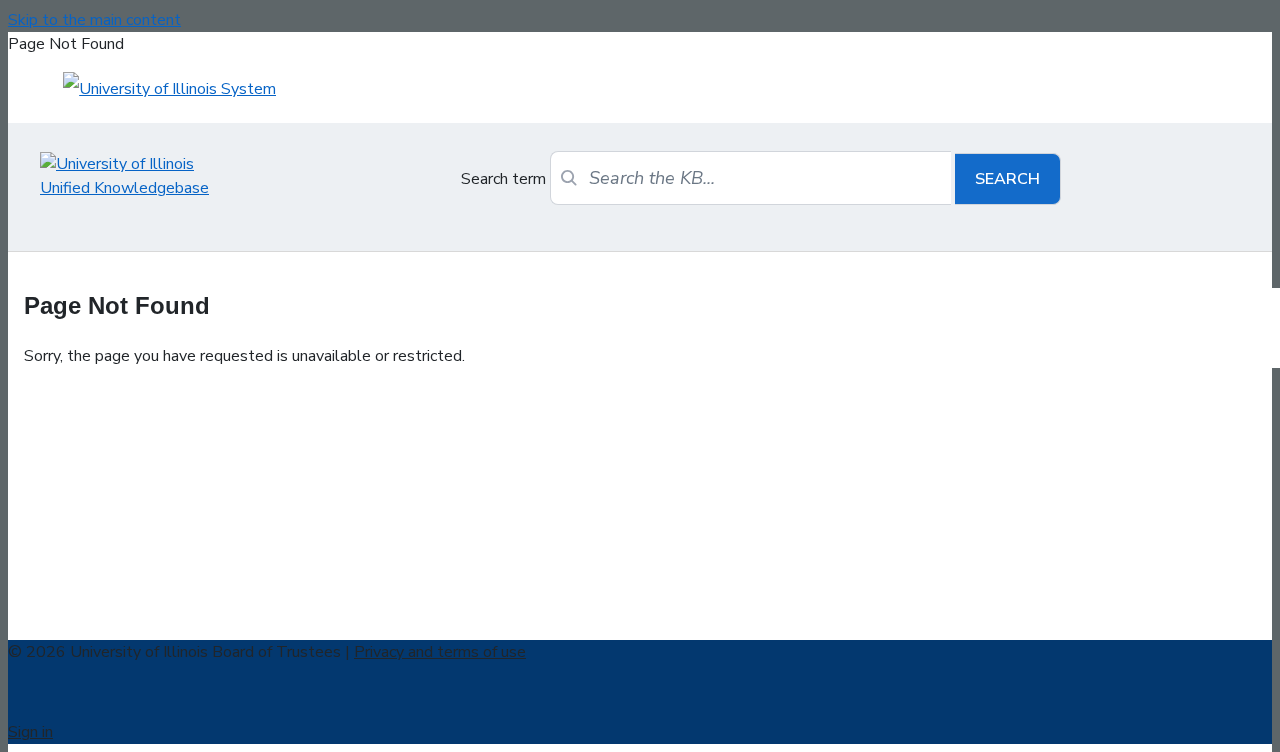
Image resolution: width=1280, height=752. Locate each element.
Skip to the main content (94, 20)
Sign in (30, 732)
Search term (503, 179)
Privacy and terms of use (440, 652)
